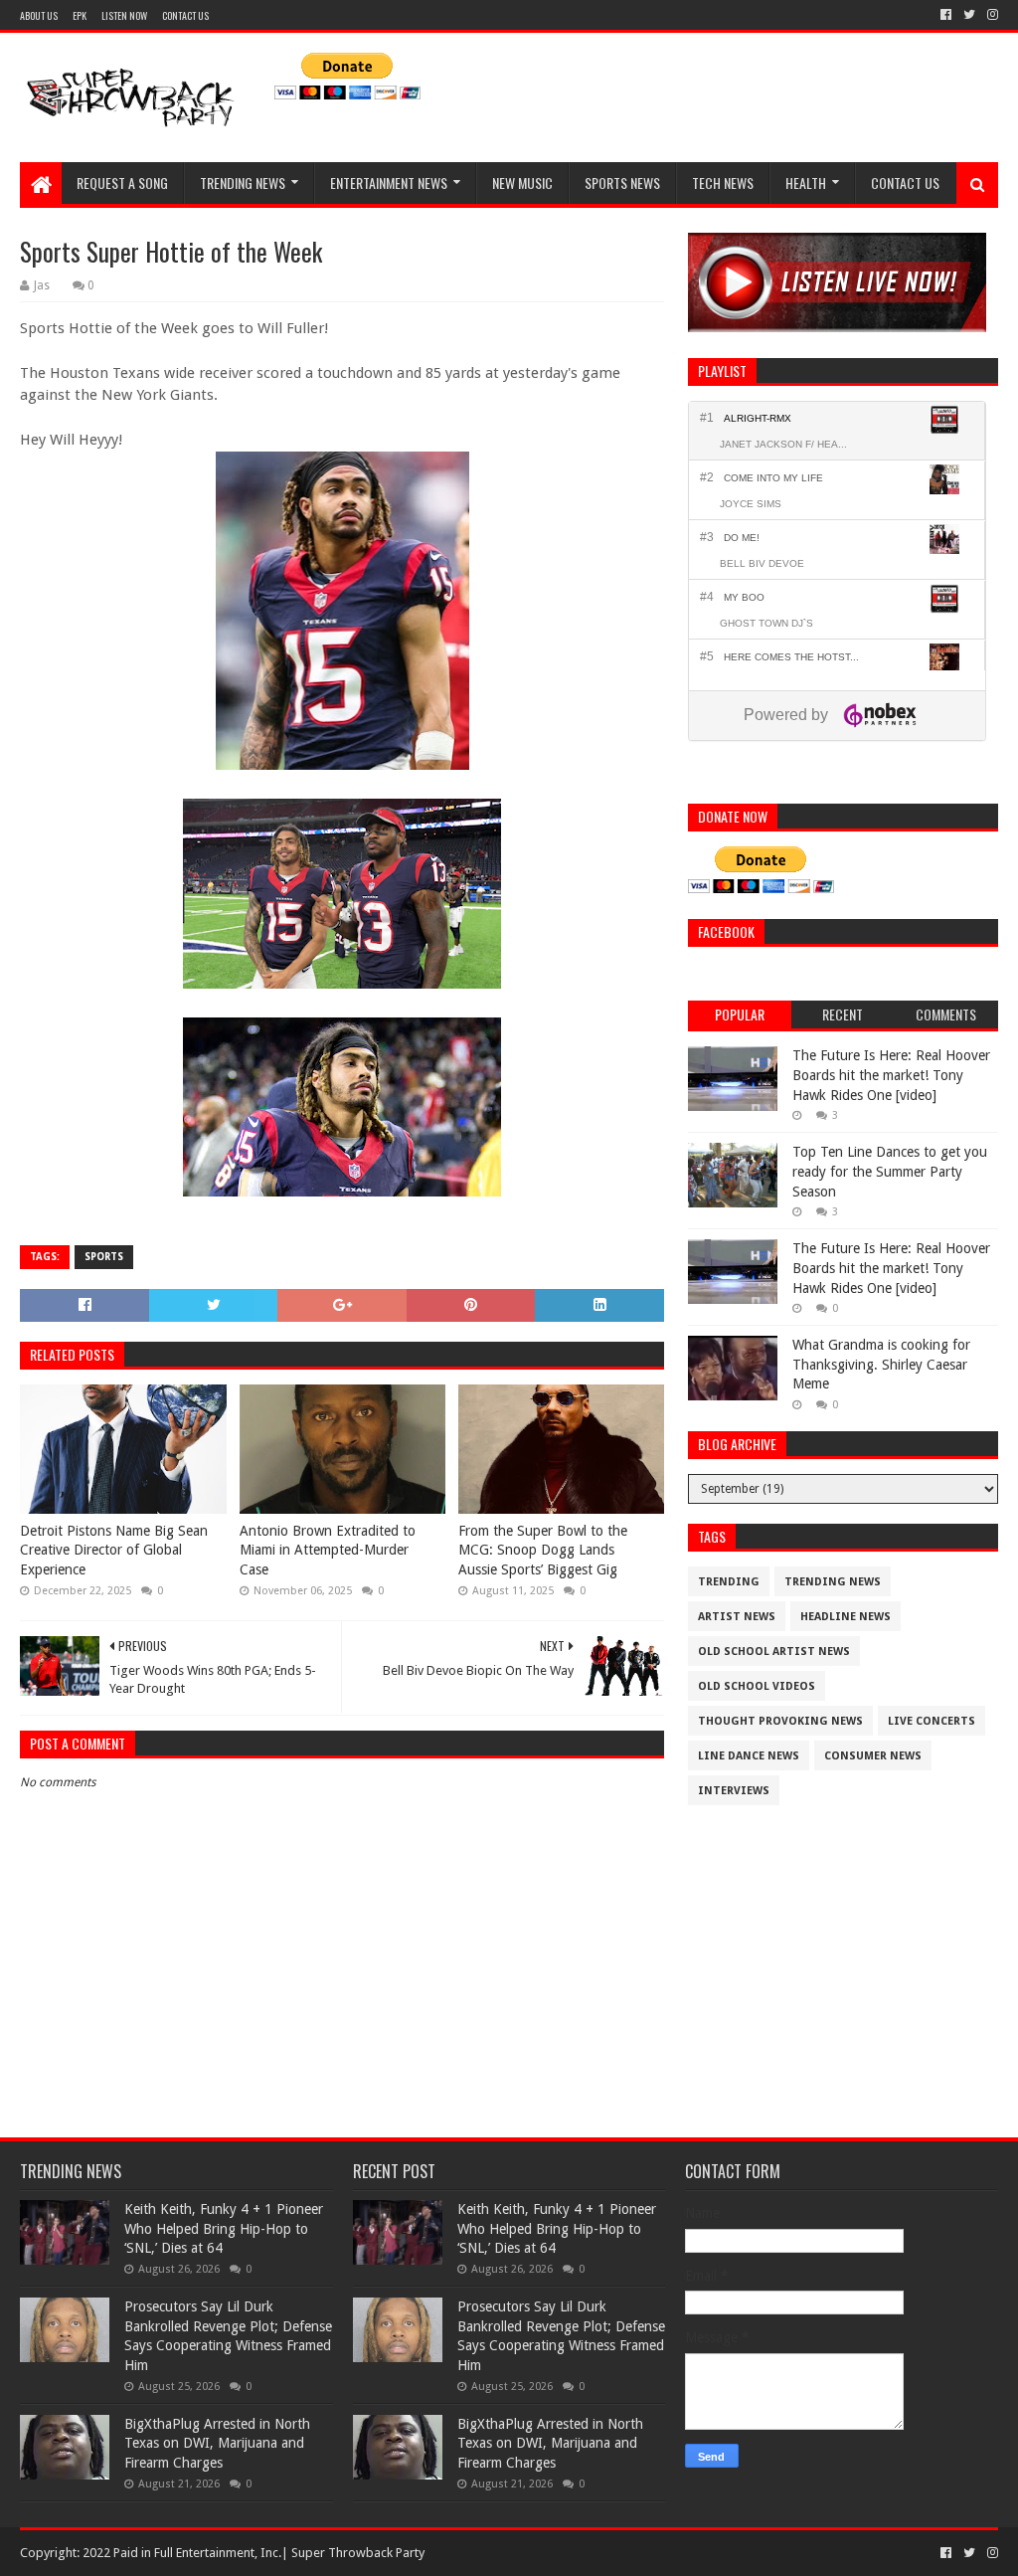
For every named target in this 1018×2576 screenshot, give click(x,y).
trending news (833, 1582)
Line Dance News (749, 1756)
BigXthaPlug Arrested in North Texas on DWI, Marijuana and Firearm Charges (217, 2443)
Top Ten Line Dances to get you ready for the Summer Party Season (890, 1171)
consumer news (873, 1756)
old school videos (757, 1686)
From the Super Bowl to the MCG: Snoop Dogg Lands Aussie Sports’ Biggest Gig (543, 1550)
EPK (80, 15)
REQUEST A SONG (122, 183)
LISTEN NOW (124, 15)
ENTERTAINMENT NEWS (389, 183)
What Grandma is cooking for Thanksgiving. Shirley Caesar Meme (881, 1364)
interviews (734, 1791)
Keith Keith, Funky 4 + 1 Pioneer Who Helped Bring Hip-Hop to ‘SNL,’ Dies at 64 (224, 2228)
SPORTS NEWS (622, 183)
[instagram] (991, 15)
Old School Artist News (774, 1652)
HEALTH (806, 183)
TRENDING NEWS (243, 183)
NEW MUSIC (522, 183)
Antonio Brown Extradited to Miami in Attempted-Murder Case (328, 1550)
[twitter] (969, 15)
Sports (104, 1257)
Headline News (846, 1617)
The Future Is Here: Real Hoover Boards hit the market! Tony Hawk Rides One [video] (891, 1075)
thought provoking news (780, 1721)
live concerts (932, 1721)
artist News (737, 1617)
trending (729, 1582)
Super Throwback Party (358, 2553)
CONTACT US (185, 15)
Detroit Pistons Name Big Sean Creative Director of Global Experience (114, 1550)
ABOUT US (39, 15)
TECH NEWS (723, 183)
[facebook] (946, 15)
